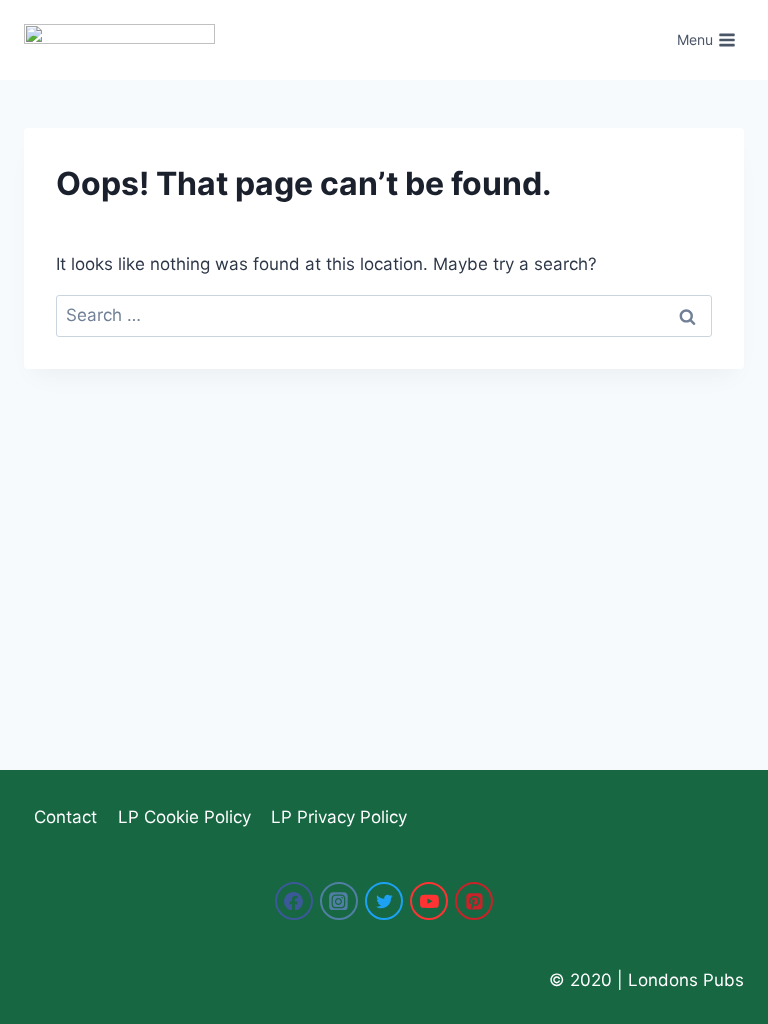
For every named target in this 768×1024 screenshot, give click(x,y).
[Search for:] (384, 315)
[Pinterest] (474, 901)
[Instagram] (339, 901)
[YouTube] (429, 901)
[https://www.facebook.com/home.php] (294, 901)
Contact (65, 817)
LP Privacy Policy (339, 817)
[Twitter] (384, 901)
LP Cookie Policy (184, 817)
